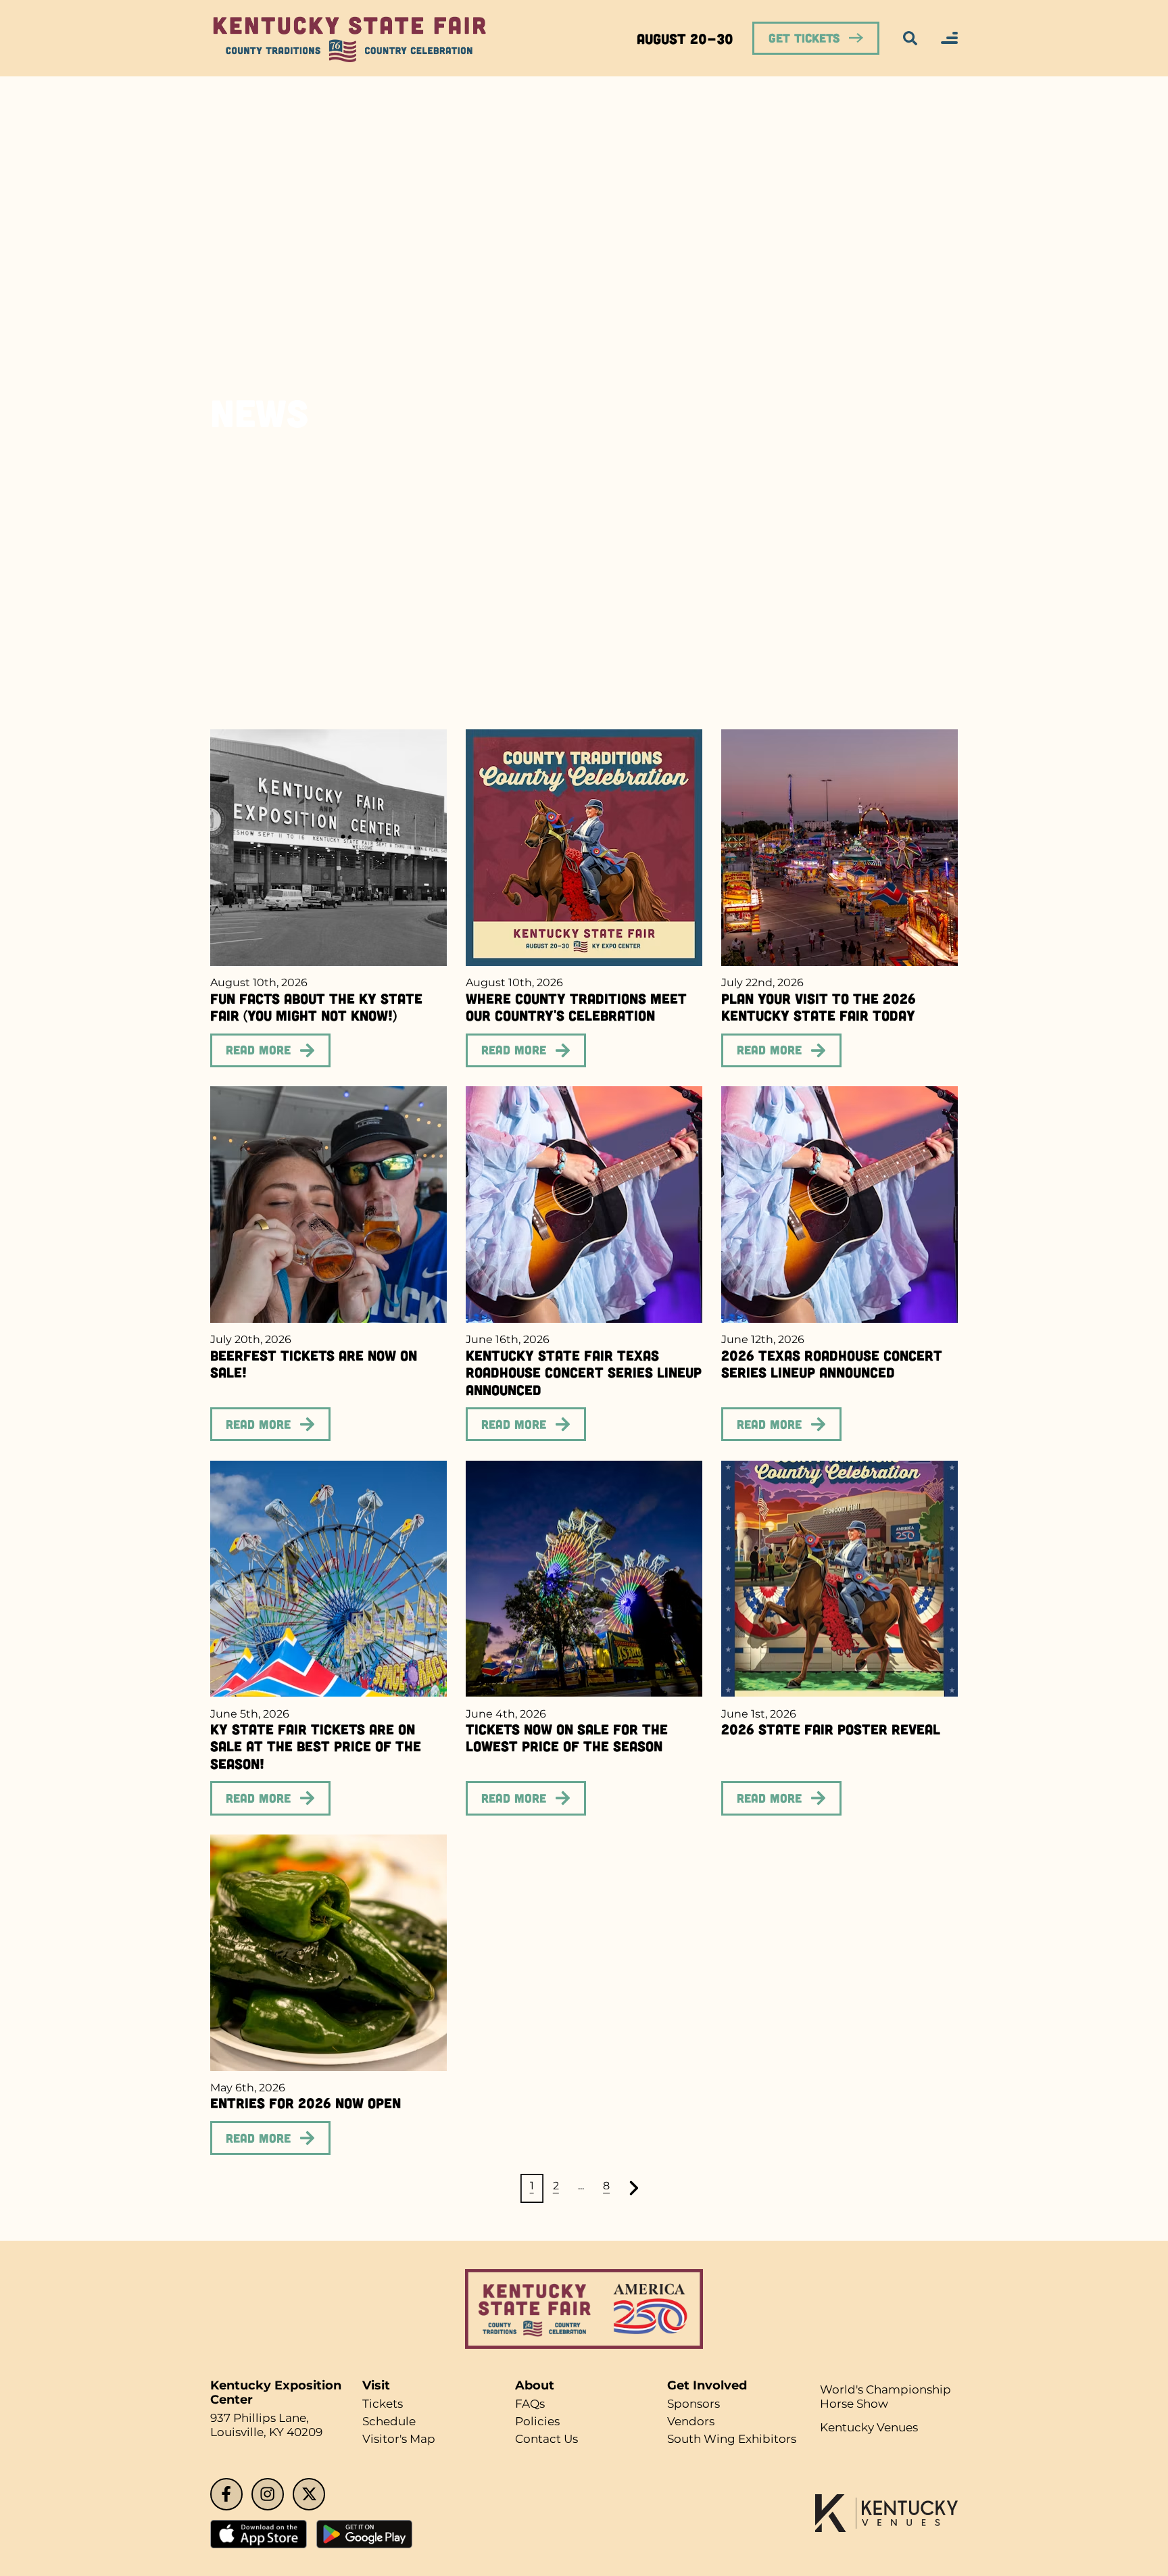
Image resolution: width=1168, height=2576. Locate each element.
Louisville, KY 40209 (270, 2434)
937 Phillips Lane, (263, 2419)
